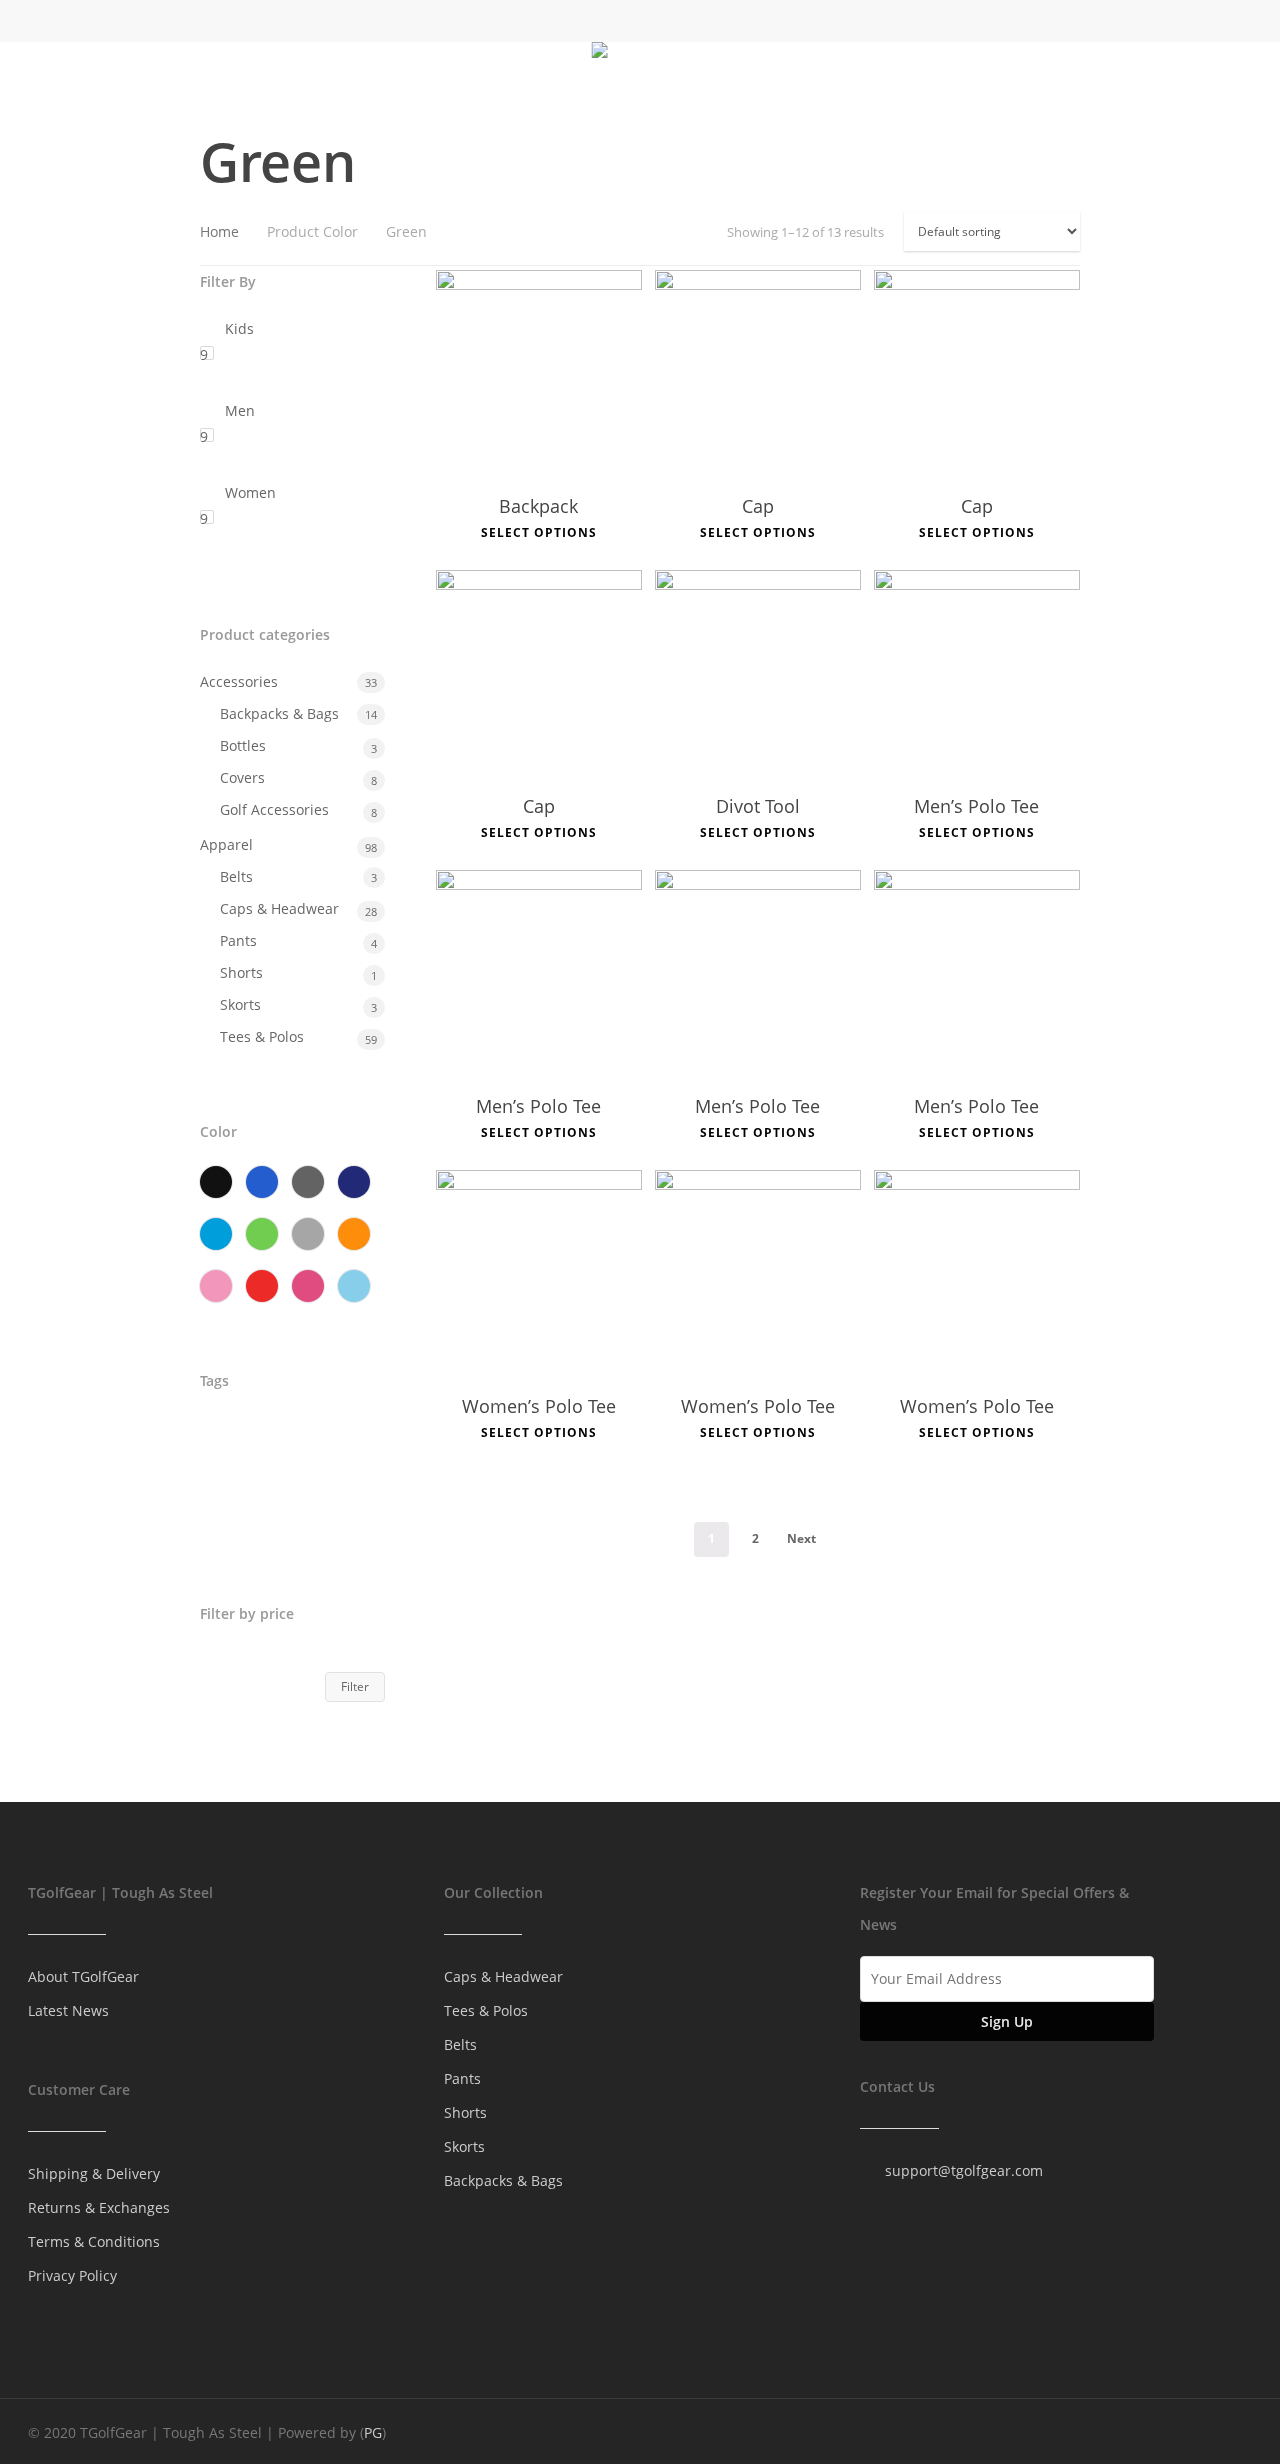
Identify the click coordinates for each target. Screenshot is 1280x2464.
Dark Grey (308, 1182)
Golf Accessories (274, 809)
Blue (262, 1182)
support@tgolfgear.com (964, 2170)
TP (293, 1521)
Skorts (240, 1004)
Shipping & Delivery (94, 2173)
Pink (216, 1286)
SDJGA (230, 1521)
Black (216, 1182)
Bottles (243, 745)
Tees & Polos (262, 1036)
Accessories (239, 681)
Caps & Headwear (279, 908)
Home (219, 231)
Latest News (68, 2010)
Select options (539, 533)
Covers (242, 777)
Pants (238, 940)
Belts (236, 876)
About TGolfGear (83, 1976)
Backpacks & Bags (279, 713)
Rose (308, 1286)
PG (373, 2432)
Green (262, 1234)
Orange (354, 1234)
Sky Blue (354, 1286)
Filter (355, 1686)
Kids (239, 328)
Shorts (241, 972)
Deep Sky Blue (216, 1234)
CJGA (295, 1437)
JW (278, 1479)
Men (240, 410)
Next (801, 1538)
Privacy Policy (72, 2275)
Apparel (226, 844)
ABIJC (227, 1437)
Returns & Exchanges (99, 2207)
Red (262, 1286)
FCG (223, 1479)
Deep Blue (354, 1182)
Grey (308, 1234)
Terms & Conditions (94, 2241)
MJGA (339, 1479)
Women (250, 492)
